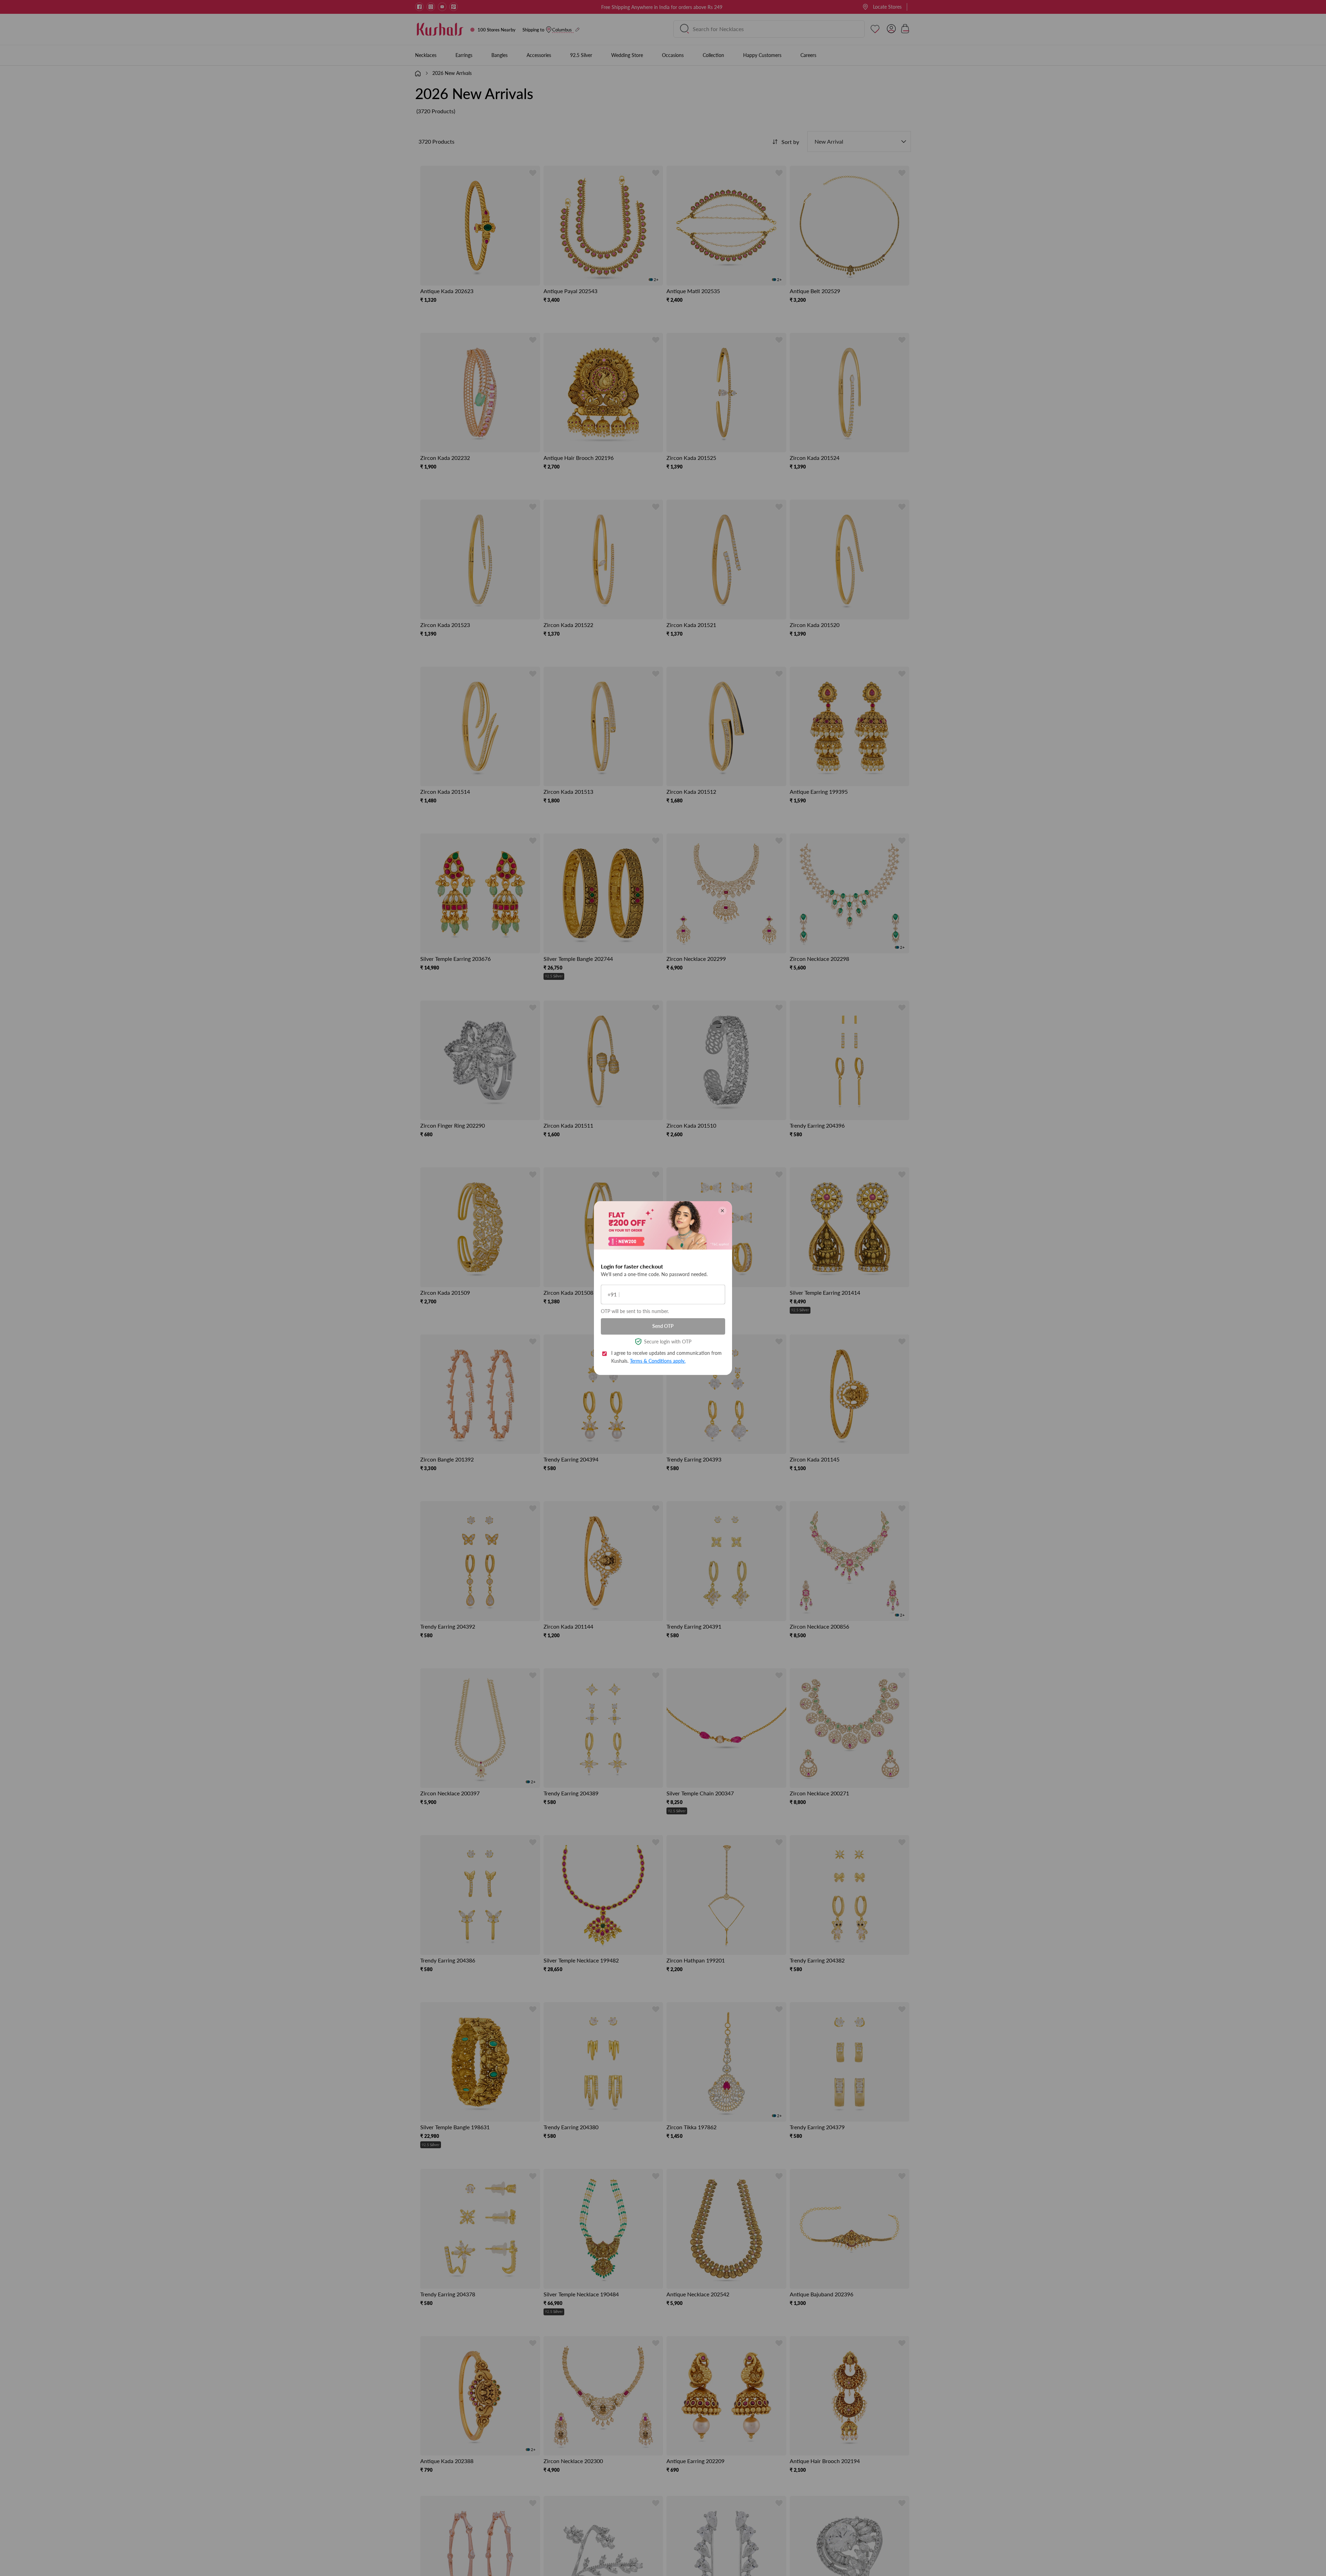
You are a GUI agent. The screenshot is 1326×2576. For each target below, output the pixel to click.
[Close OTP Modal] (722, 1210)
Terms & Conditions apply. (658, 1361)
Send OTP (663, 1326)
